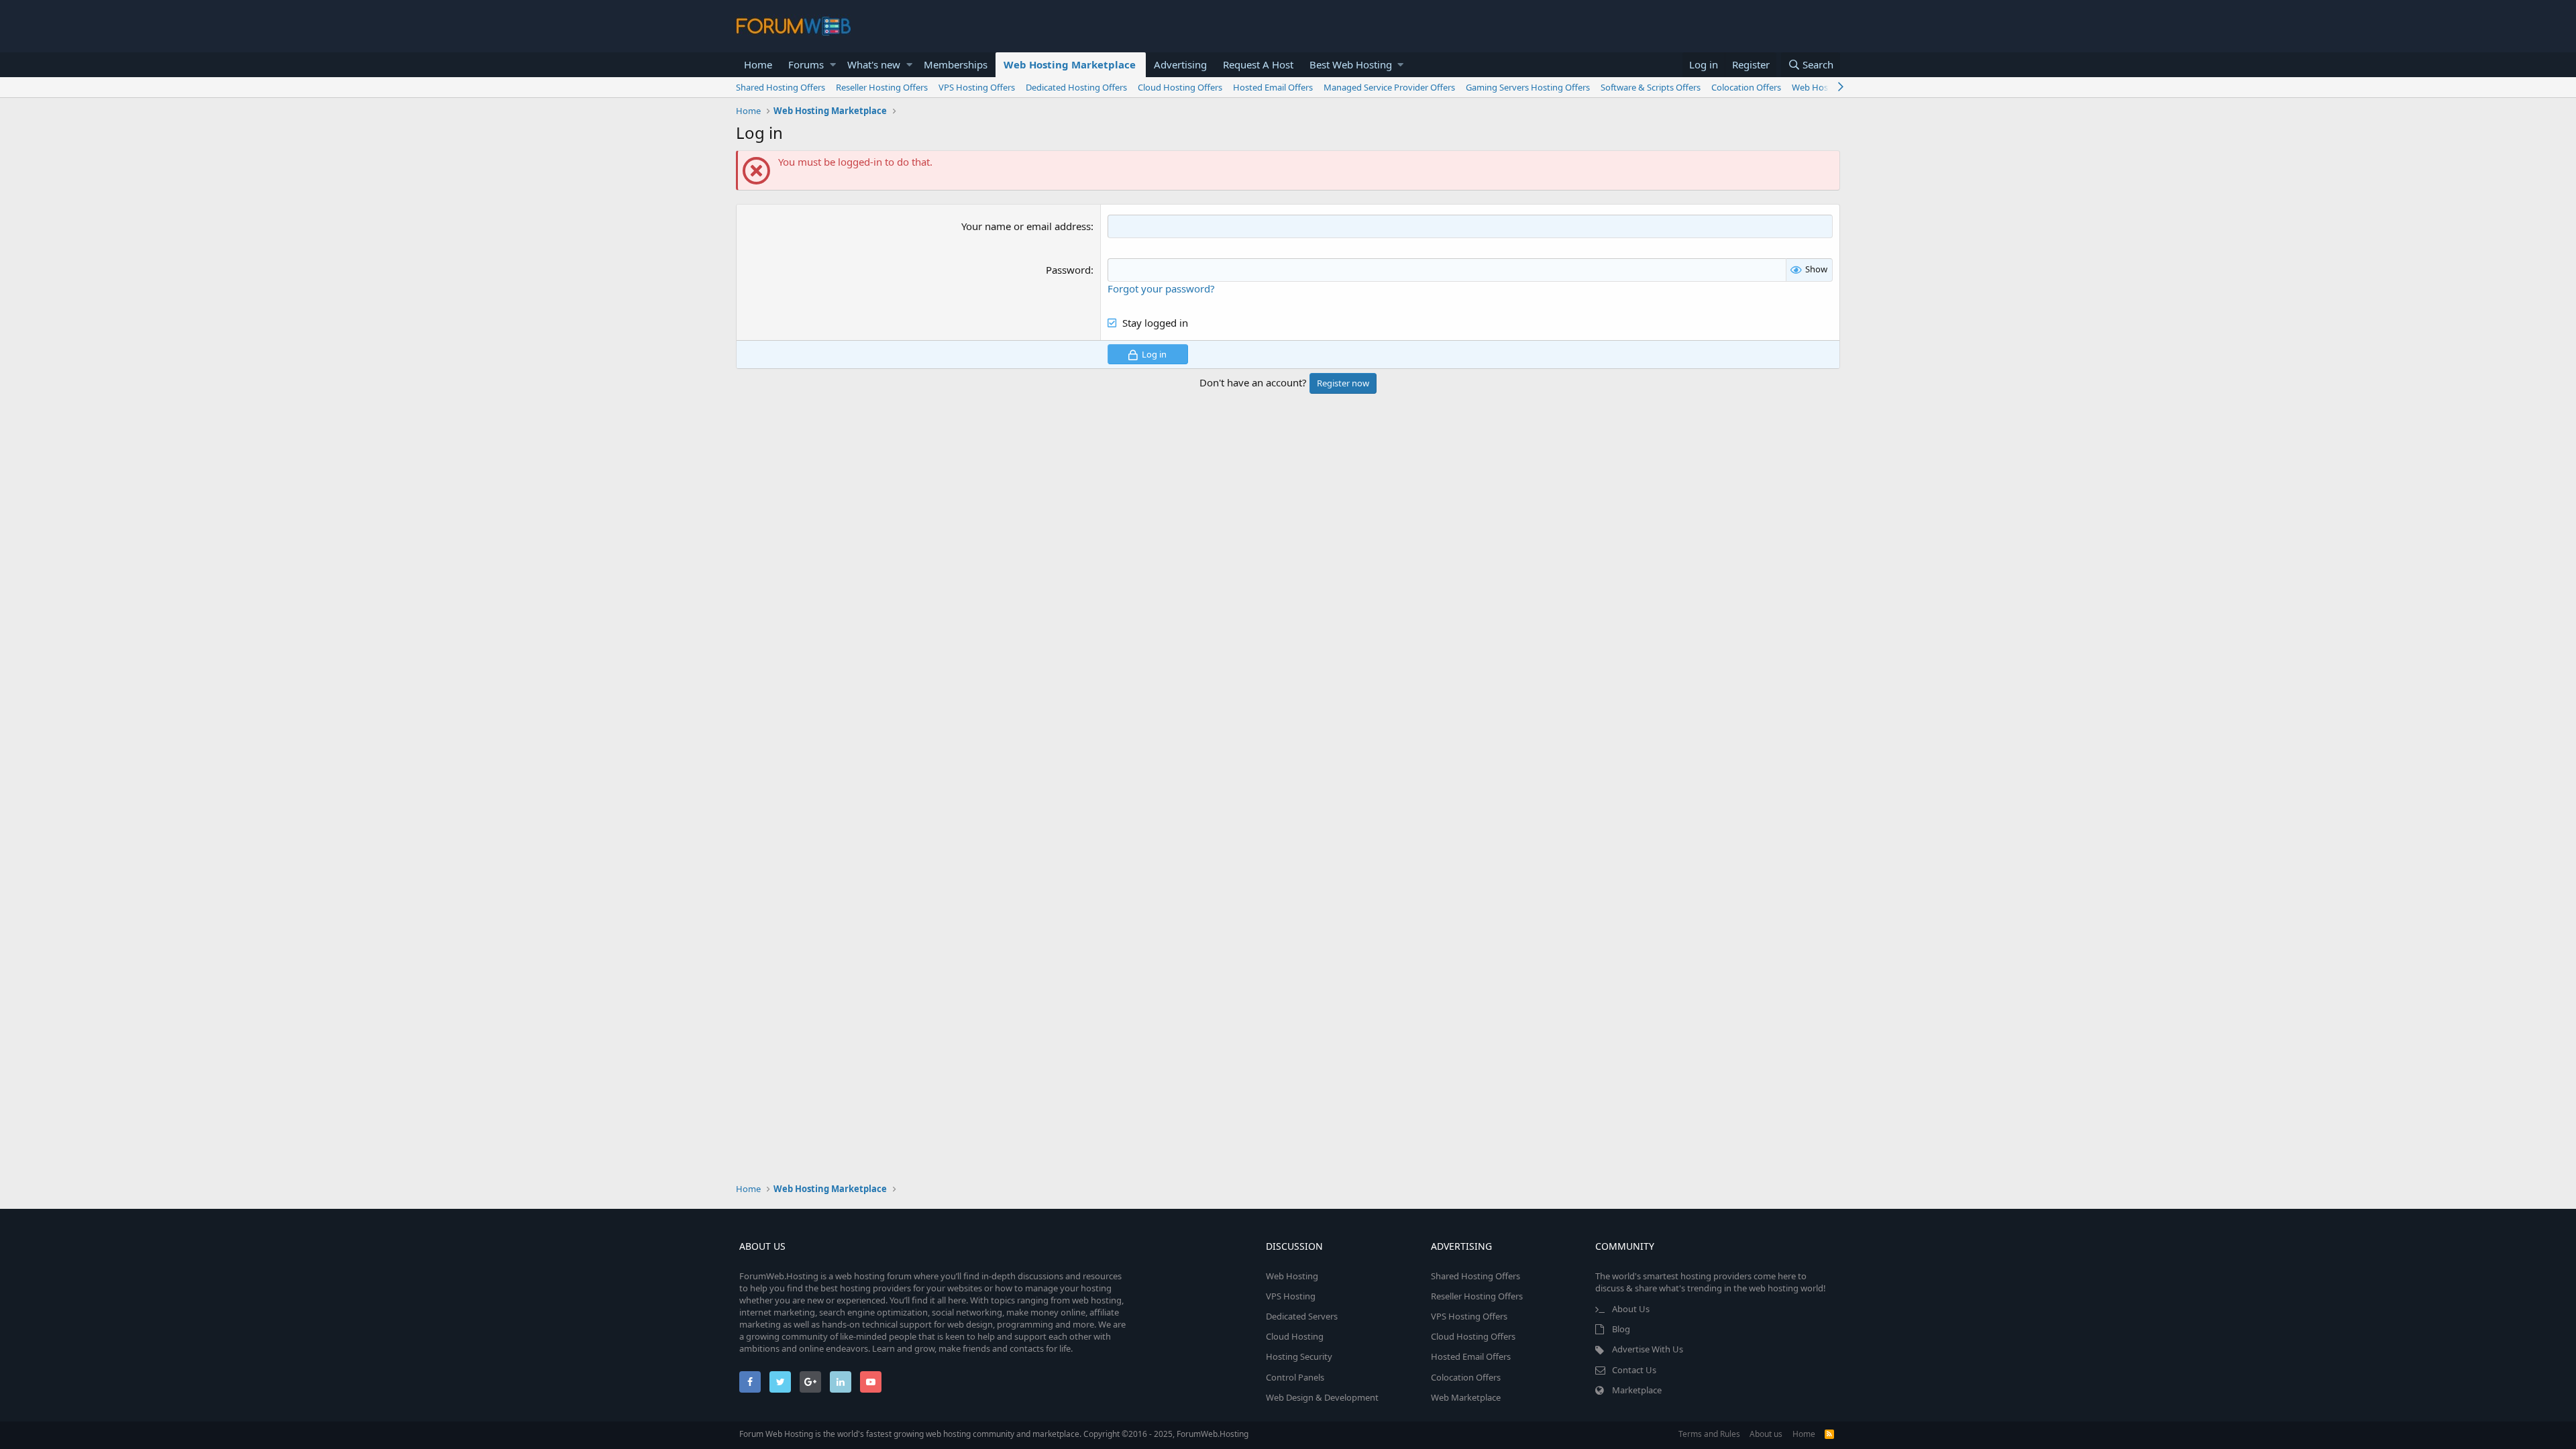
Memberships (956, 64)
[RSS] (1829, 1434)
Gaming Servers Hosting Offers (1528, 87)
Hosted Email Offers (1273, 87)
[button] (833, 65)
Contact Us (1634, 1370)
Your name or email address (1026, 226)
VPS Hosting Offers (977, 87)
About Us (1631, 1309)
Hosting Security (1299, 1356)
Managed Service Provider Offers (1389, 87)
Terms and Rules (1709, 1434)
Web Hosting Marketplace (1070, 64)
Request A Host (1258, 64)
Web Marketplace (1466, 1397)
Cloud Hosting (1295, 1336)
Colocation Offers (1746, 87)
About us (1766, 1434)
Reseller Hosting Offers (882, 87)
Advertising (1180, 64)
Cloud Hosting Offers (1180, 87)
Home (758, 64)
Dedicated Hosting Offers (1076, 87)
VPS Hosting (1291, 1296)
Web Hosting (1292, 1276)
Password (1068, 270)
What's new (874, 64)
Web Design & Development (1322, 1397)
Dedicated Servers (1302, 1316)
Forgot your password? (1161, 288)
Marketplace (1637, 1390)
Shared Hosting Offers (781, 87)
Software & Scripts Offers (1651, 87)
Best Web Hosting (1351, 64)
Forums (806, 64)
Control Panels (1295, 1377)
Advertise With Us (1648, 1349)
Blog (1621, 1329)
